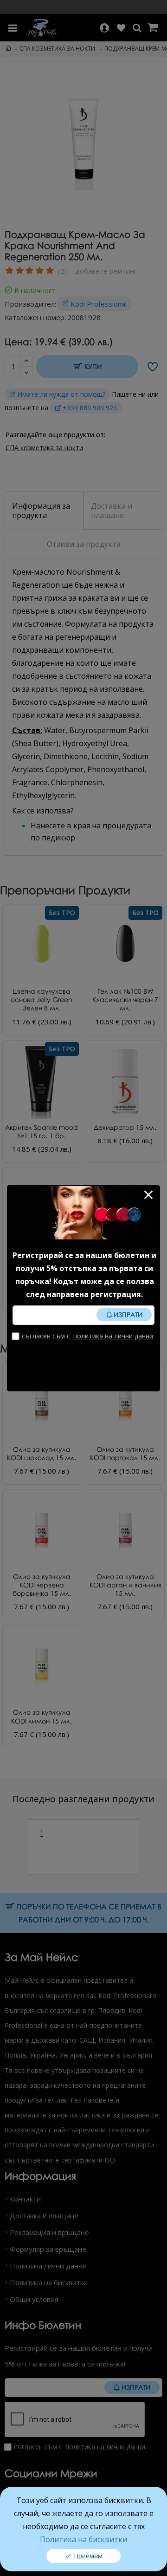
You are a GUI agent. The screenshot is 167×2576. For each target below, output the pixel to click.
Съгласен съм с (87, 1336)
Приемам (88, 2556)
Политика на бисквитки (83, 2539)
